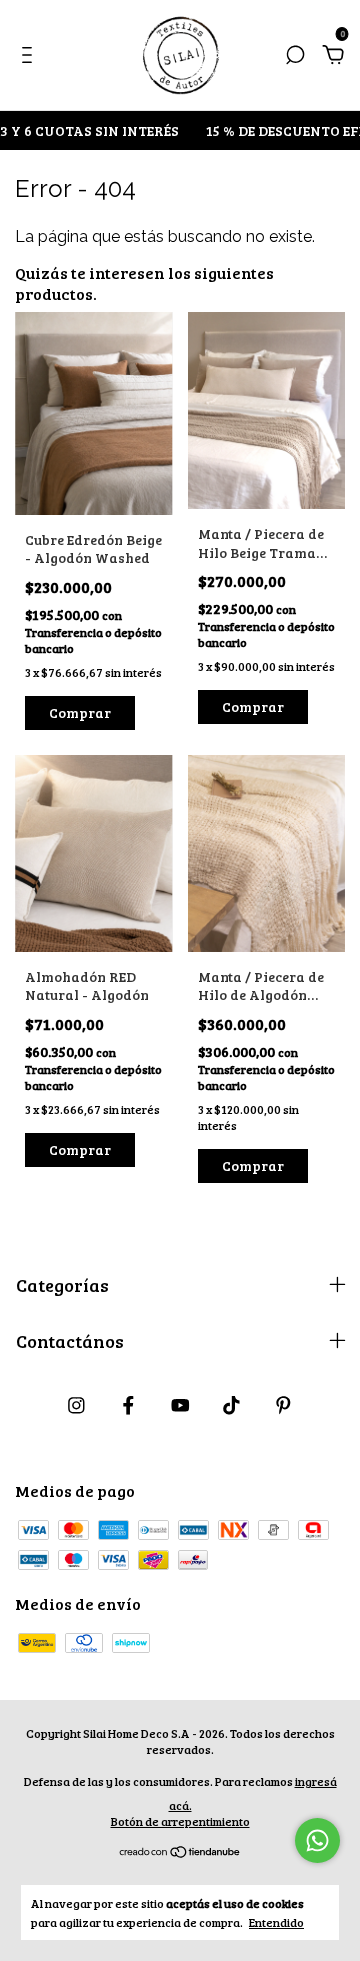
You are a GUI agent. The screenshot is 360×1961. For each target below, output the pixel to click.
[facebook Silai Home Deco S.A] (128, 1404)
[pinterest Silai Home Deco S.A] (283, 1404)
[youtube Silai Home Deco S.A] (180, 1404)
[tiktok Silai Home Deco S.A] (231, 1404)
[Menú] (30, 55)
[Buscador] (295, 55)
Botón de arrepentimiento (180, 1821)
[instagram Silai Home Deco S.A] (76, 1404)
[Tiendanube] (180, 1852)
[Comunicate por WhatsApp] (317, 1840)
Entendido (276, 1922)
